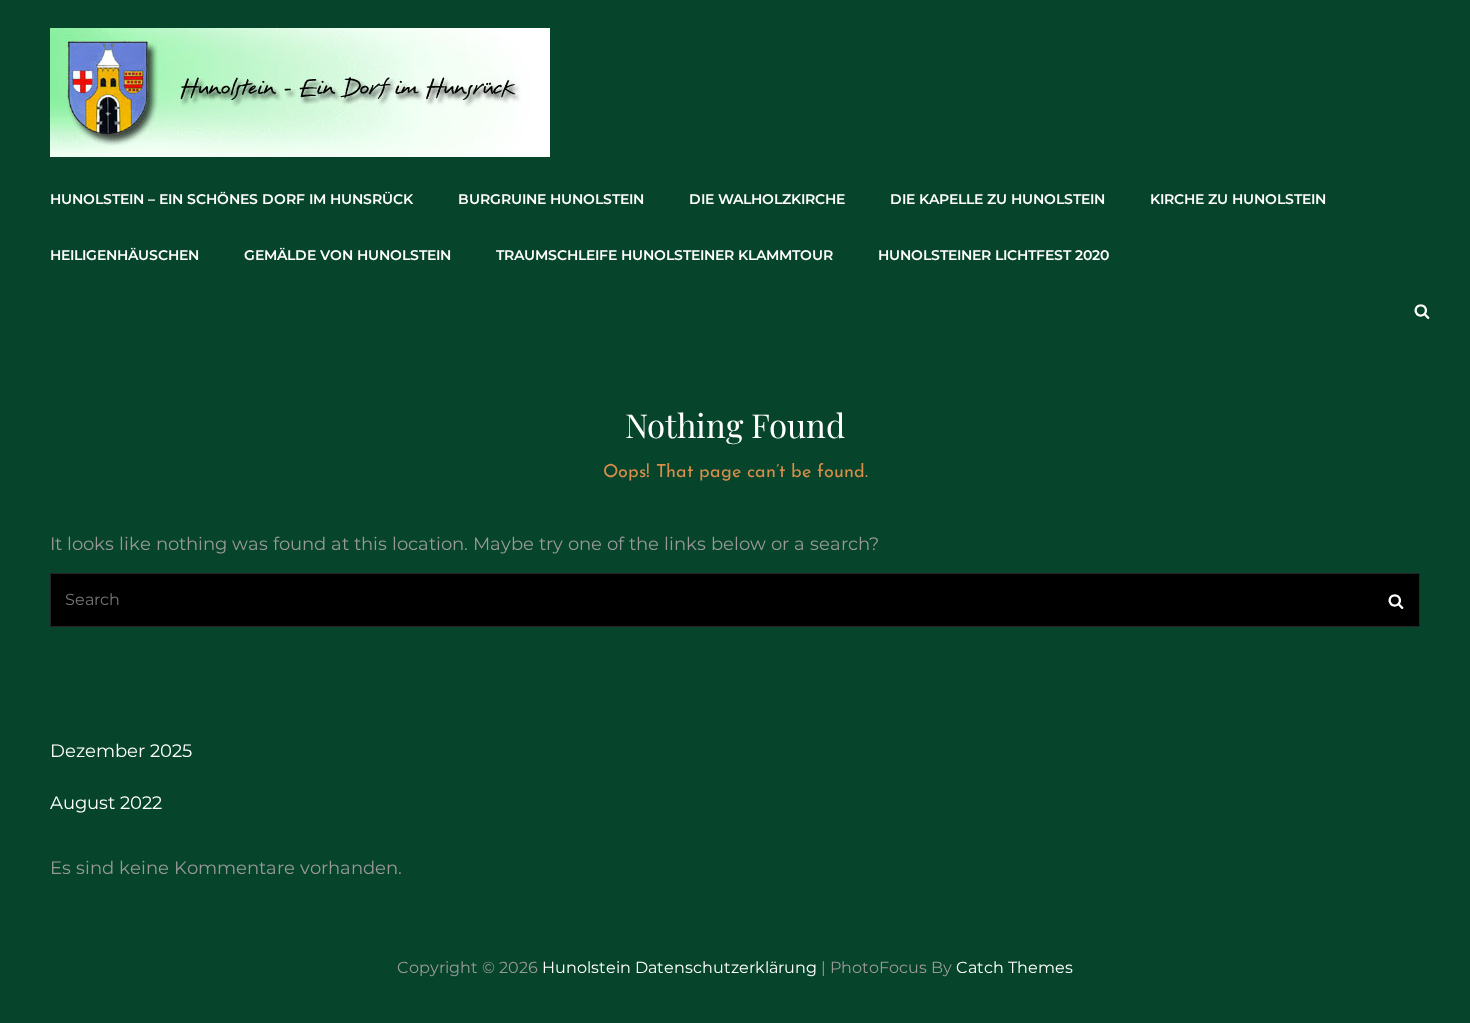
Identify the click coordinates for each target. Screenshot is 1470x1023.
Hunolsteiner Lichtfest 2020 (993, 255)
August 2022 (106, 803)
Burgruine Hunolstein (551, 199)
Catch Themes (1014, 967)
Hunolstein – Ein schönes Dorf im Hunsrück (231, 199)
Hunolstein (586, 967)
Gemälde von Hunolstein (347, 255)
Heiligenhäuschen (124, 255)
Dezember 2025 (121, 751)
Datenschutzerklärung (726, 967)
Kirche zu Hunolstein (1238, 199)
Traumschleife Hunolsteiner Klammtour (664, 255)
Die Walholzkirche (767, 199)
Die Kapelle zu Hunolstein (997, 199)
